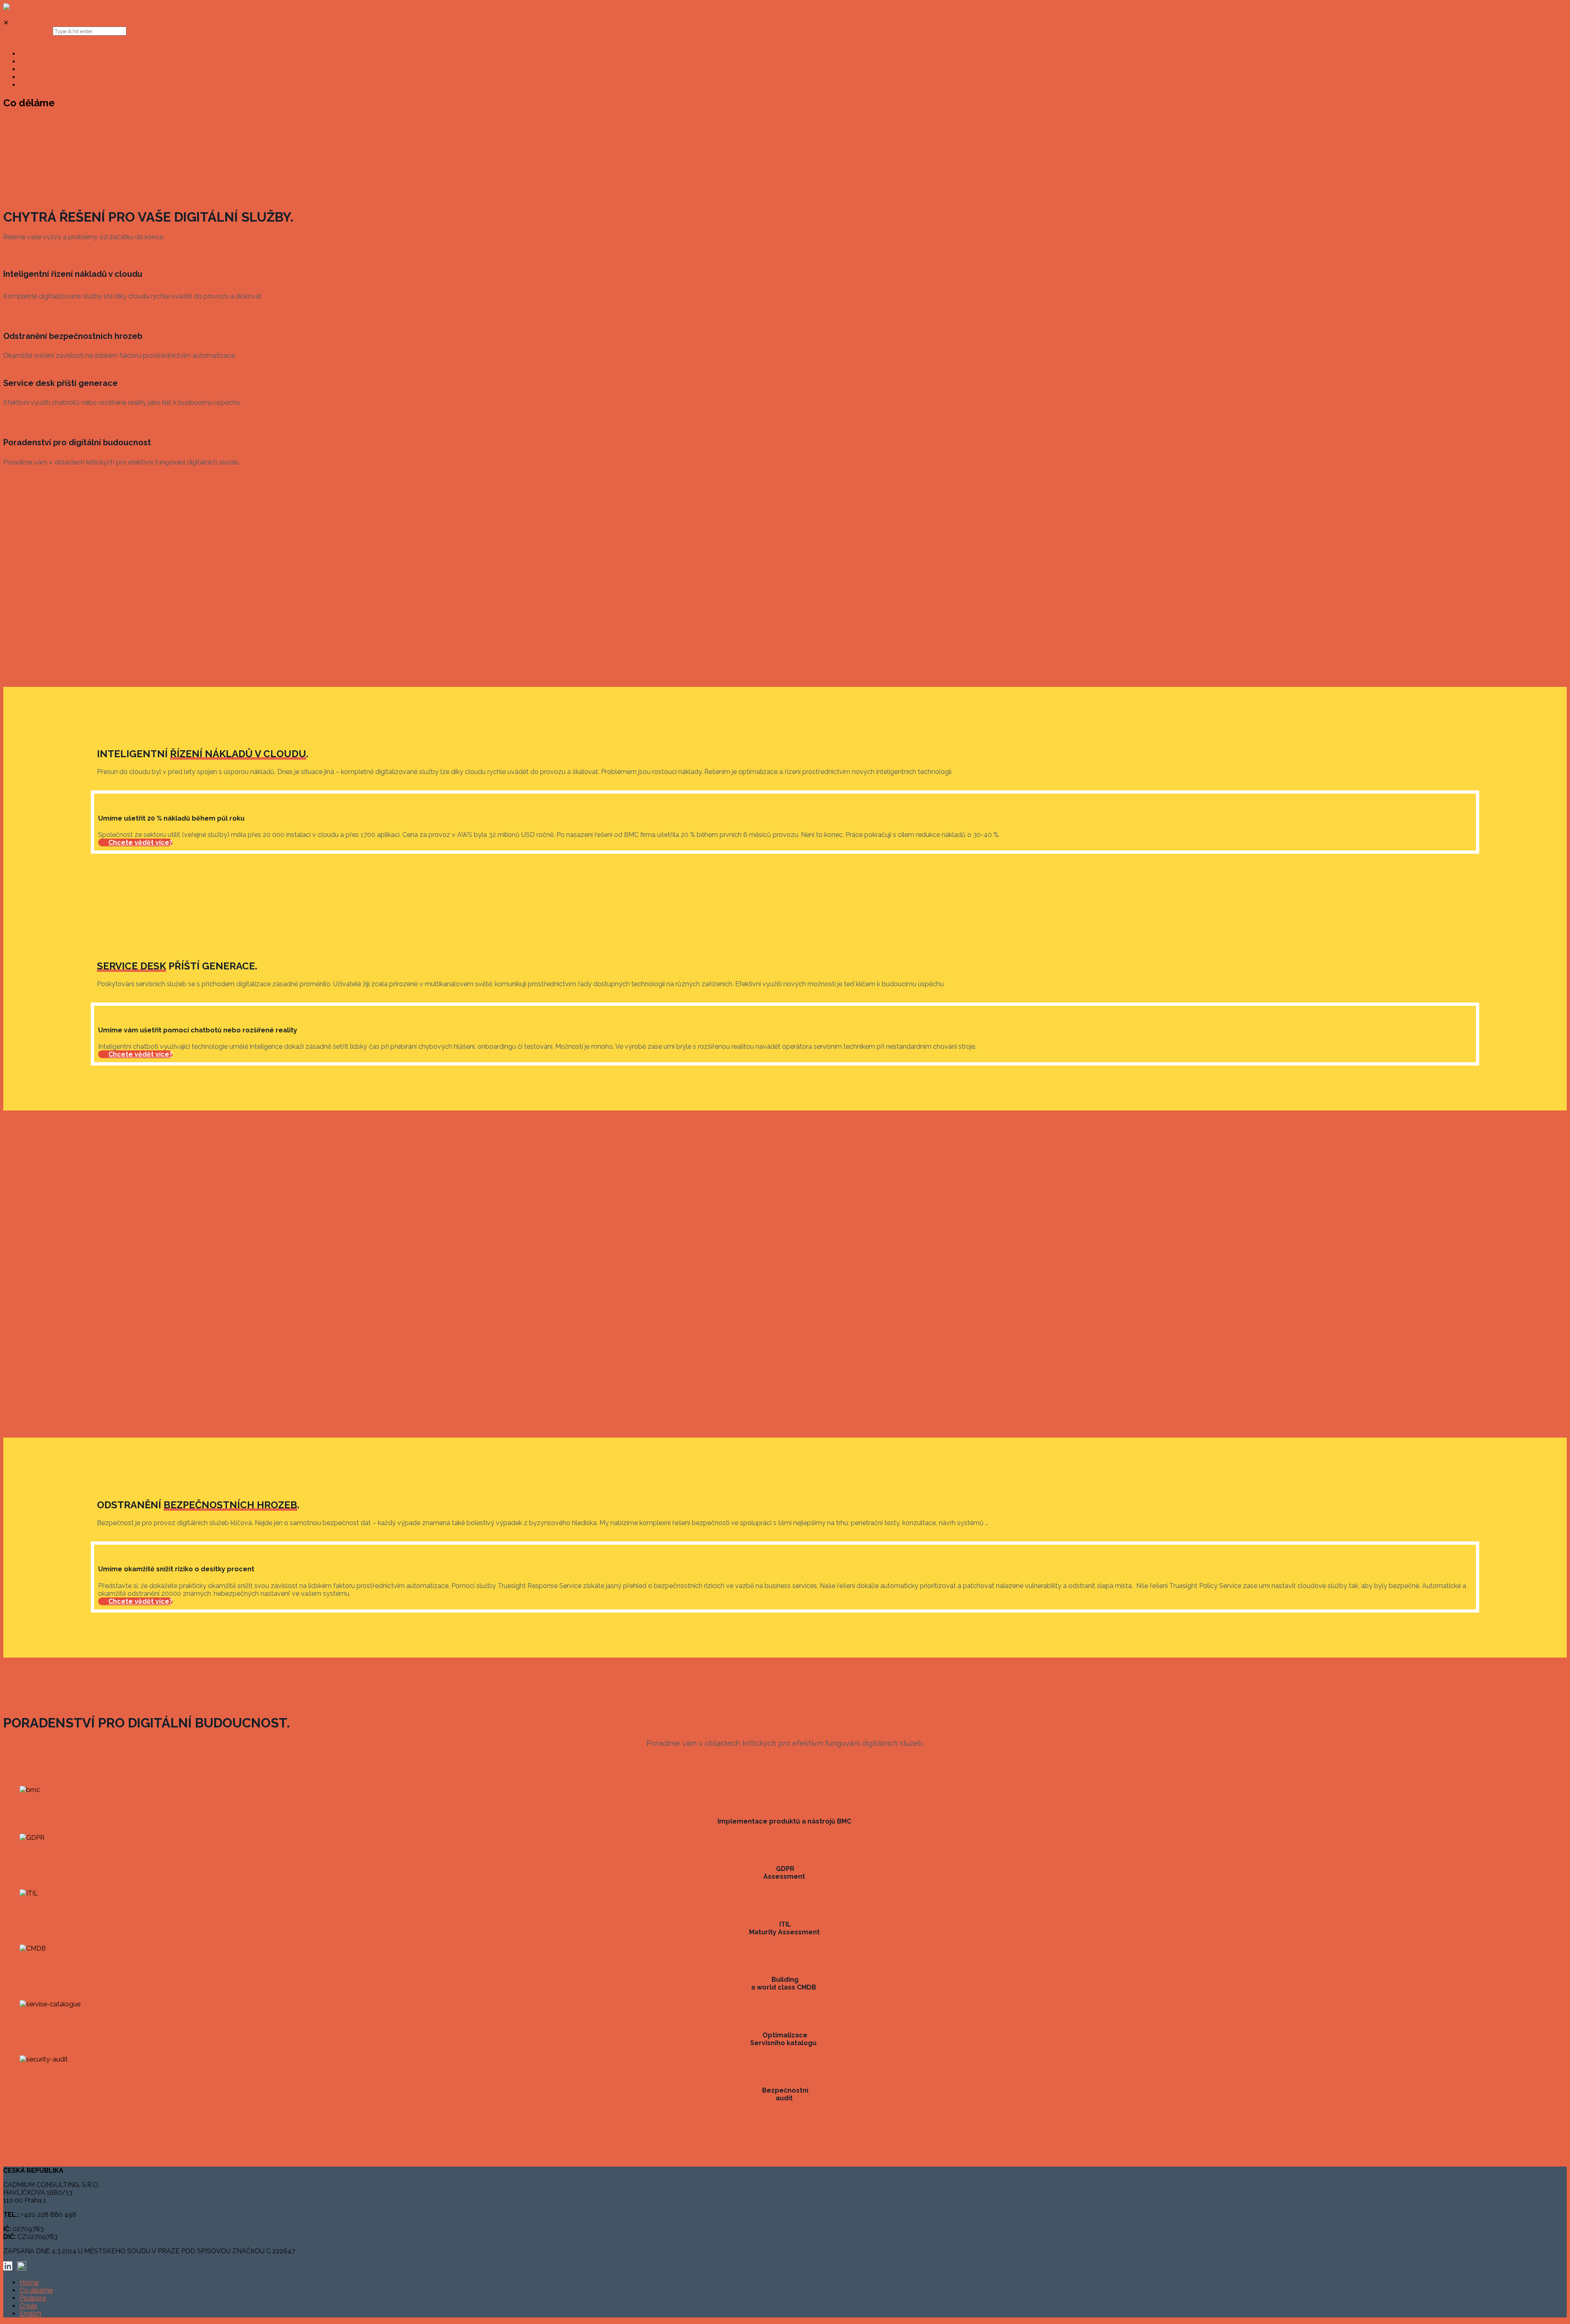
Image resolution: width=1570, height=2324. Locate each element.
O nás (28, 2306)
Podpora (33, 2298)
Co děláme (36, 2290)
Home (29, 2282)
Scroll (12, 122)
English (30, 2314)
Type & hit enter (27, 31)
